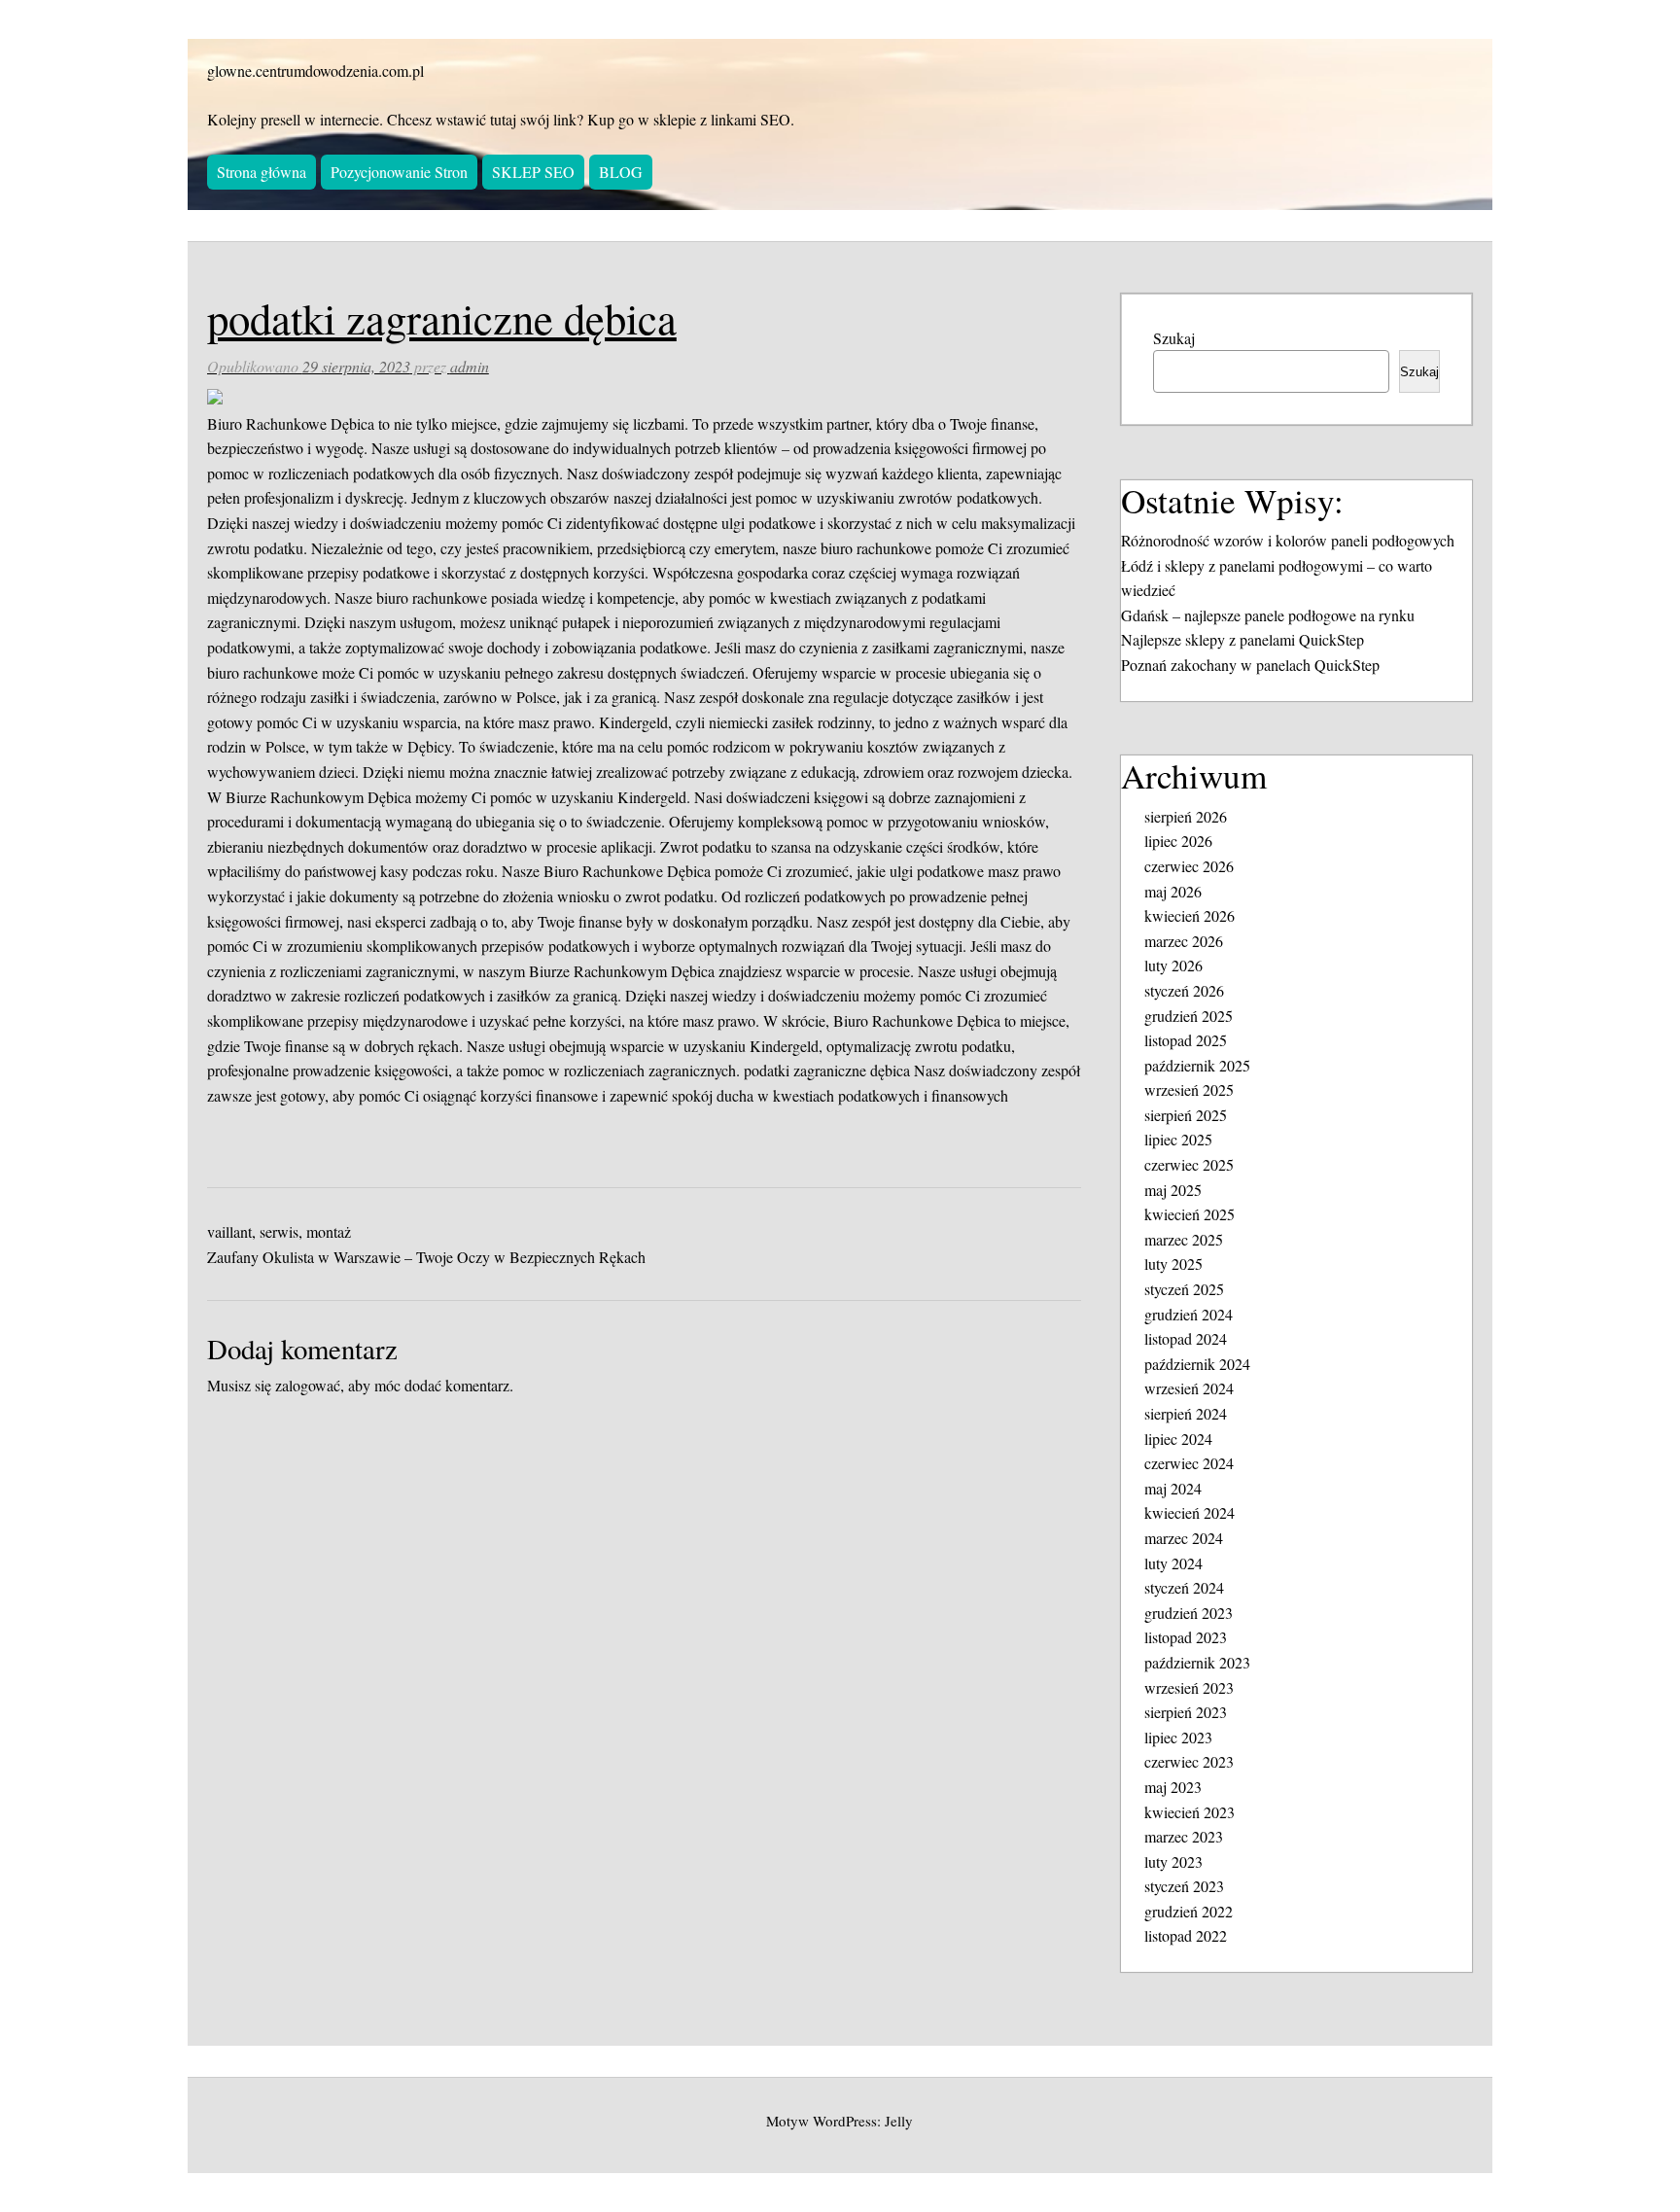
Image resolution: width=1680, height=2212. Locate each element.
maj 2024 (1173, 1488)
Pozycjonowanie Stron (399, 172)
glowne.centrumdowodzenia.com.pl (315, 70)
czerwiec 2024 (1189, 1463)
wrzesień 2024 (1189, 1388)
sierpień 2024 (1186, 1413)
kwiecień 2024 (1190, 1512)
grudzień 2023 (1189, 1613)
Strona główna (262, 172)
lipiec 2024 (1178, 1439)
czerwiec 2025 (1189, 1164)
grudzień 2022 (1189, 1911)
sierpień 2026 (1186, 816)
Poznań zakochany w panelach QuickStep (1250, 665)
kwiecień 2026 (1190, 915)
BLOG (621, 172)
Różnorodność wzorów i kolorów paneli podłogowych (1288, 540)
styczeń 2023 (1184, 1886)
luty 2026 (1173, 965)
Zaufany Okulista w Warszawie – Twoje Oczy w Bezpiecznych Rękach (426, 1257)
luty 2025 (1173, 1264)
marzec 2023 (1184, 1836)
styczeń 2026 (1184, 990)
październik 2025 (1197, 1065)
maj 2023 (1173, 1787)
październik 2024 (1197, 1364)
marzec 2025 (1184, 1239)
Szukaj (1174, 338)
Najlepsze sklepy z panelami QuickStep (1242, 639)
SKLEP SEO (533, 172)
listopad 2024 (1186, 1338)
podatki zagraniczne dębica (827, 1070)
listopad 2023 (1186, 1637)
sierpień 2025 (1186, 1115)
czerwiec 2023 (1189, 1761)
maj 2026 (1173, 891)
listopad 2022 (1186, 1935)
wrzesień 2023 (1189, 1687)
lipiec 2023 (1178, 1737)
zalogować (308, 1385)
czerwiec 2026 (1189, 866)
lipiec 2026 (1178, 841)
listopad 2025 (1186, 1040)
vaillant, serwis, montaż (279, 1231)
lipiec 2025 (1178, 1139)
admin (470, 366)
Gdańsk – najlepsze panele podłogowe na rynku (1268, 615)
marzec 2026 (1184, 941)
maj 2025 (1173, 1190)
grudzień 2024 (1189, 1314)
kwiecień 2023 (1190, 1812)
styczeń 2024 (1184, 1587)
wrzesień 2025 (1189, 1089)
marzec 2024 (1184, 1538)
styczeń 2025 (1184, 1289)
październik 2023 (1197, 1662)
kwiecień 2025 (1190, 1214)
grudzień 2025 (1189, 1016)
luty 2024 (1173, 1563)
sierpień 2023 (1186, 1712)
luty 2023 (1173, 1861)
